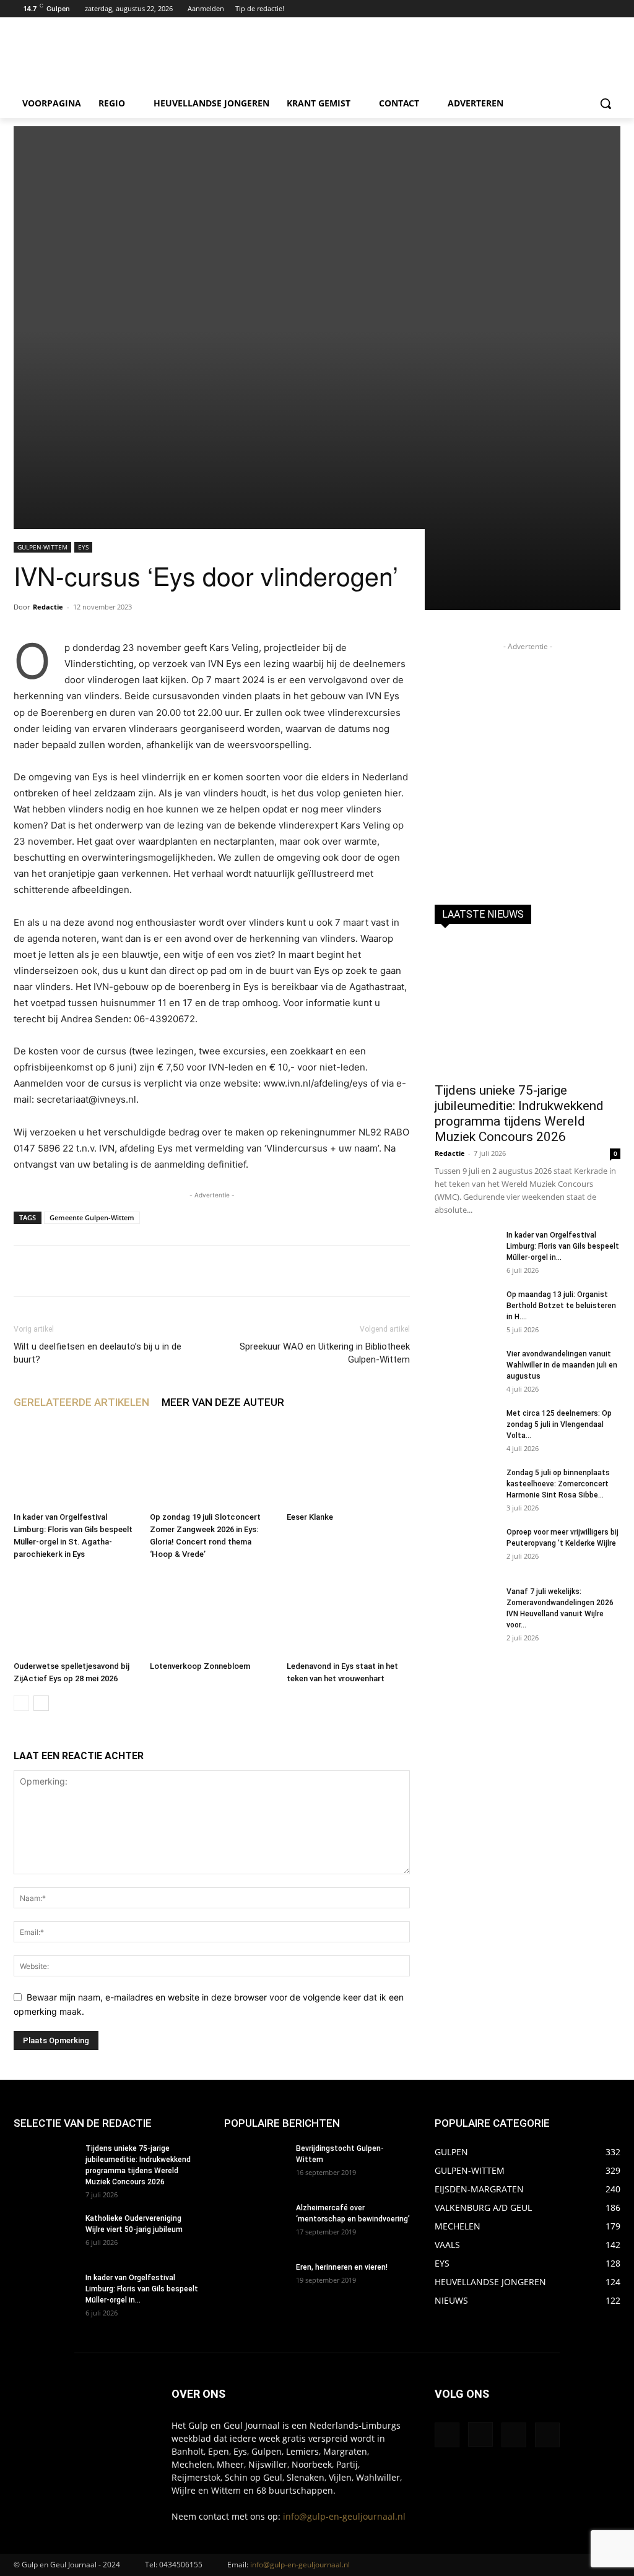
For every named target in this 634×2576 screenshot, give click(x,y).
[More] (396, 1271)
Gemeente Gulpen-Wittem (92, 1217)
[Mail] (514, 2435)
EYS (83, 547)
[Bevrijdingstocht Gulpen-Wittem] (255, 2165)
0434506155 (181, 2565)
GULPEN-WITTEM (42, 547)
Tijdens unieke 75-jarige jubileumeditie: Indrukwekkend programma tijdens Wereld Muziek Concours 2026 (519, 1114)
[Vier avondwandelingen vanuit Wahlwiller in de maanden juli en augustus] (466, 1370)
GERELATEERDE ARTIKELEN (81, 1402)
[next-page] (41, 1703)
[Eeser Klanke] (348, 1464)
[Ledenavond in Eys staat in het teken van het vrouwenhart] (348, 1613)
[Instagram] (596, 9)
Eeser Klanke (310, 1517)
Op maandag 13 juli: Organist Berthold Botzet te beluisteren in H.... (561, 1306)
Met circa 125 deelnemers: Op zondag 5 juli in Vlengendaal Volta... (559, 1424)
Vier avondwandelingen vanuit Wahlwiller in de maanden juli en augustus (562, 1365)
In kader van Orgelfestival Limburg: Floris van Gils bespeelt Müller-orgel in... (563, 1246)
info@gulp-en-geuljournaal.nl (344, 2516)
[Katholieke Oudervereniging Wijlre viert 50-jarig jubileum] (45, 2234)
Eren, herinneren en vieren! (342, 2267)
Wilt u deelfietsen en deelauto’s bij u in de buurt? (98, 1353)
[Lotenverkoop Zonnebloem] (211, 1613)
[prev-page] (21, 1703)
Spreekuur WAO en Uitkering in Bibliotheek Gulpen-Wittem (325, 1353)
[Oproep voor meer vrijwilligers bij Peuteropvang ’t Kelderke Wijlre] (466, 1548)
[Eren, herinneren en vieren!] (255, 2283)
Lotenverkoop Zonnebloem (200, 1666)
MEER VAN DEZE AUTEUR (223, 1402)
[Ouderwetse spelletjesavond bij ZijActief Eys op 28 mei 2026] (75, 1613)
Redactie (48, 607)
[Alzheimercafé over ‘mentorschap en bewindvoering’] (255, 2224)
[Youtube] (613, 9)
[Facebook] (579, 9)
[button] (606, 103)
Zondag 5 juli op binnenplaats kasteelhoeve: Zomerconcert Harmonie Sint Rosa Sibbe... (558, 1484)
